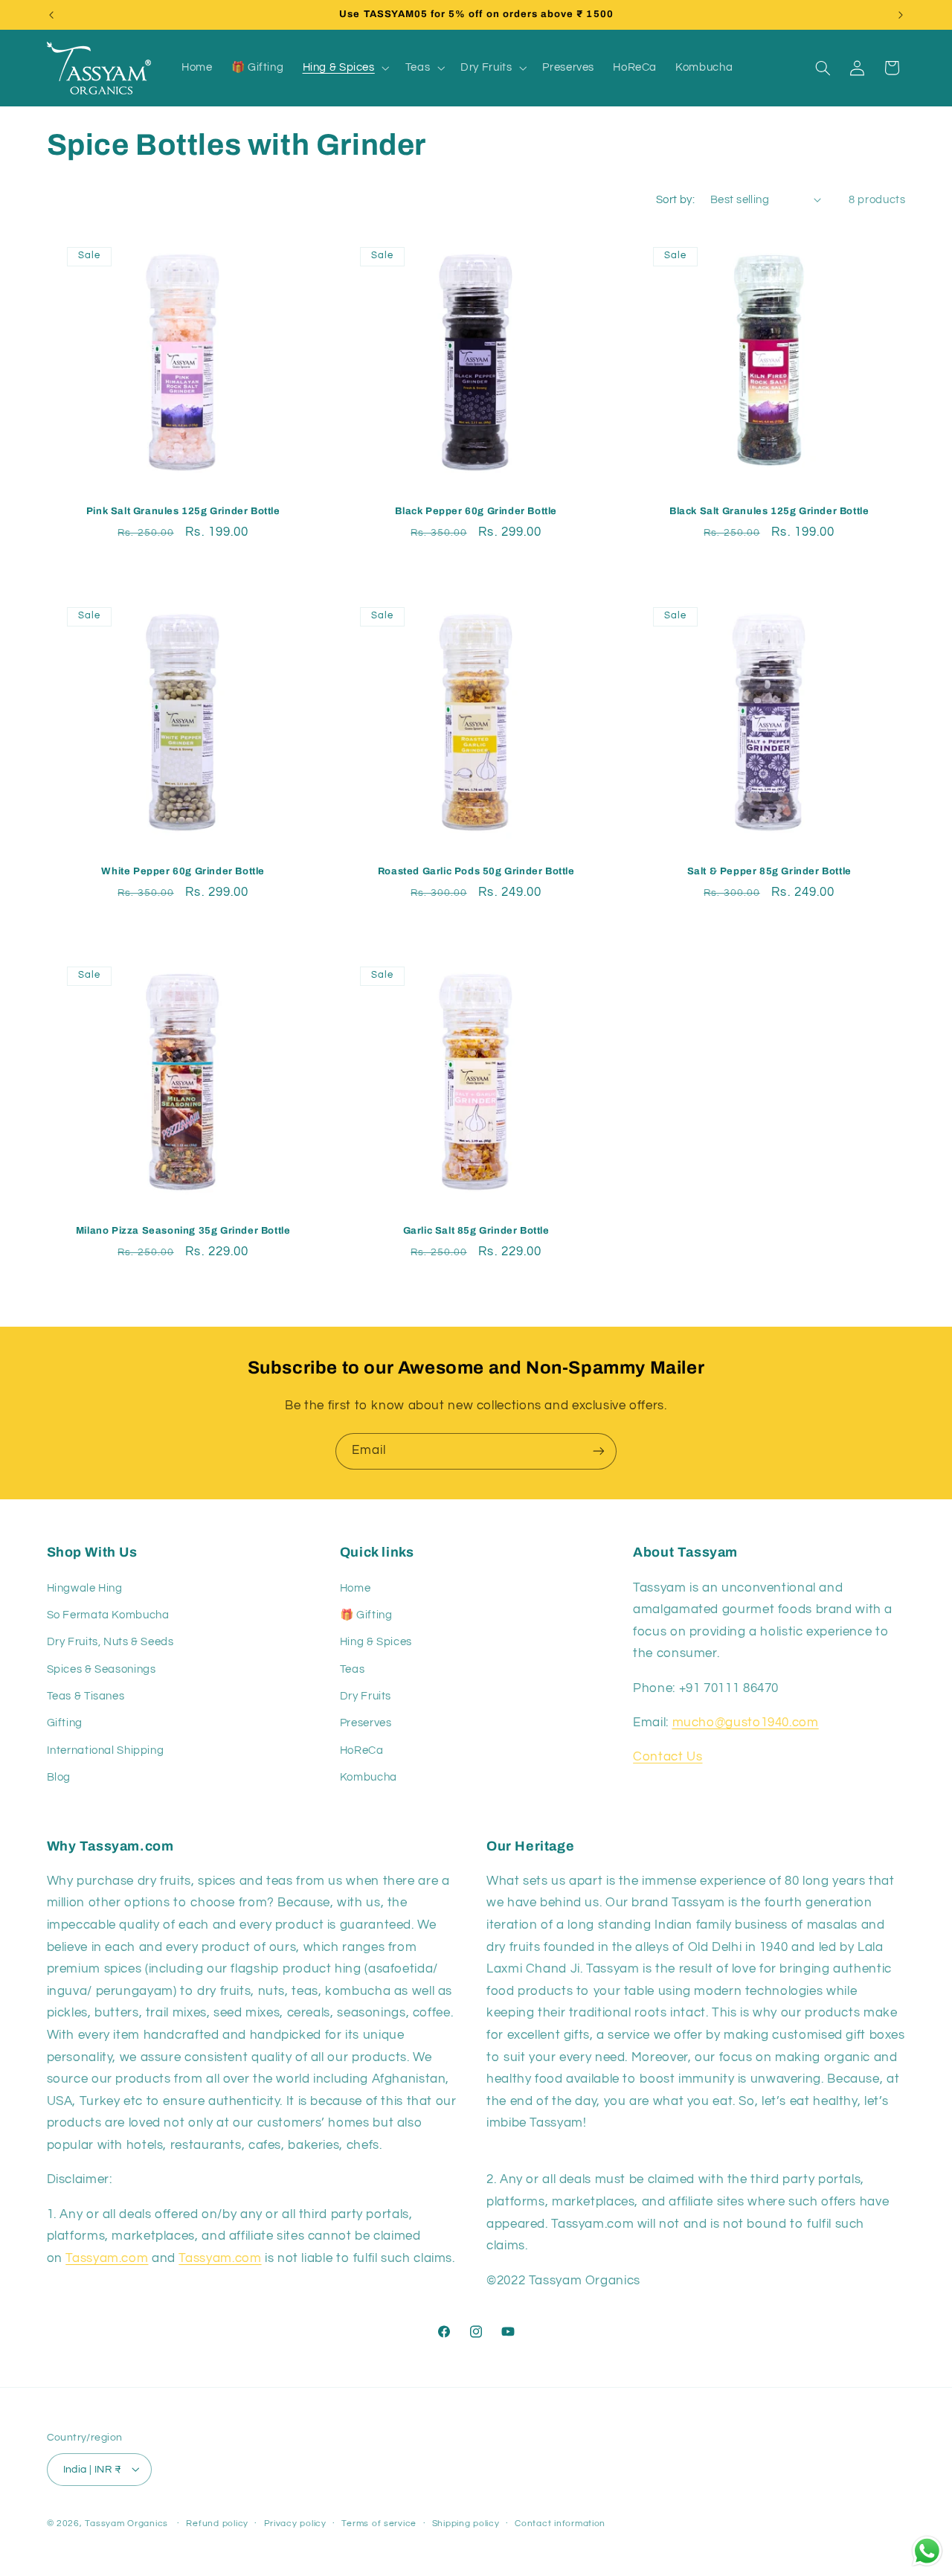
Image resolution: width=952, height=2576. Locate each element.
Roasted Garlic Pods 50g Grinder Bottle (476, 871)
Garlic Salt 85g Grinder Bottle (476, 1231)
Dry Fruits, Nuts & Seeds (110, 1642)
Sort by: (675, 200)
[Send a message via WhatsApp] (927, 2551)
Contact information (560, 2524)
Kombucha (369, 1777)
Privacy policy (295, 2524)
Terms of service (379, 2524)
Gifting (65, 1723)
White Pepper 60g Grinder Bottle (183, 871)
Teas (353, 1669)
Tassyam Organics (126, 2523)
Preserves (366, 1723)
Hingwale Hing (85, 1587)
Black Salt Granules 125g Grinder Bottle (769, 511)
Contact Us (668, 1757)
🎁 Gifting (366, 1615)
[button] (344, 68)
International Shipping (106, 1750)
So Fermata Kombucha (108, 1615)
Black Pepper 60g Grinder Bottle (476, 511)
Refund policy (217, 2524)
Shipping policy (466, 2524)
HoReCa (362, 1750)
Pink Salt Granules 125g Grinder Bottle (183, 511)
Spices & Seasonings (102, 1669)
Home (356, 1587)
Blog (59, 1777)
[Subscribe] (599, 1451)
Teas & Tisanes (86, 1696)
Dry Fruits (366, 1696)
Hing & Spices (376, 1642)
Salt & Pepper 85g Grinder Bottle (769, 871)
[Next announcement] (901, 15)
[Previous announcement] (51, 15)
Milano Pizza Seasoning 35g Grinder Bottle (183, 1231)
